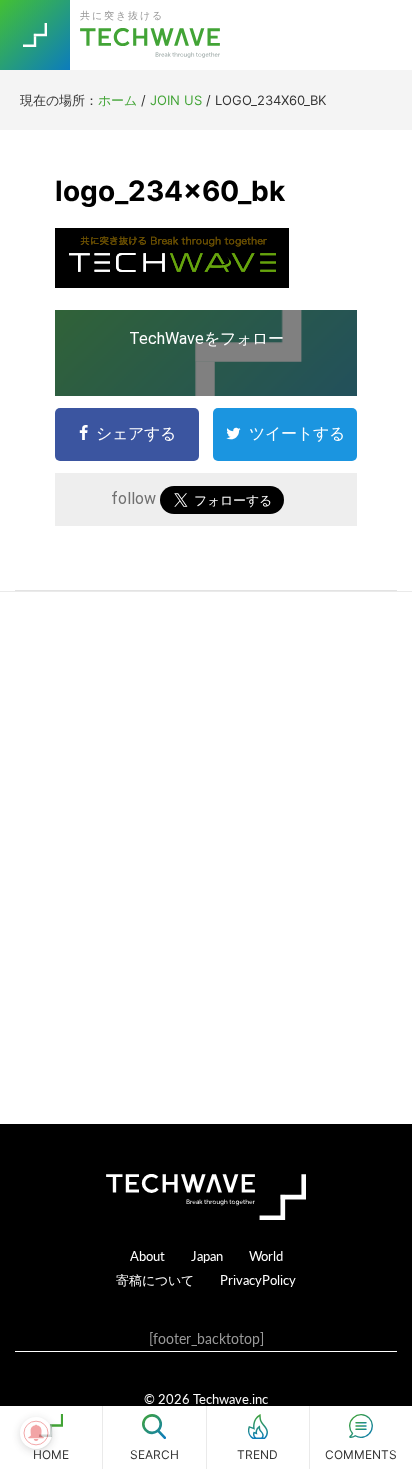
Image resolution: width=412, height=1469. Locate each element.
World (266, 1255)
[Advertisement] (206, 858)
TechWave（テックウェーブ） (153, 35)
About (147, 1255)
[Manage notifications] (36, 1433)
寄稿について (155, 1279)
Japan (207, 1255)
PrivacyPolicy (258, 1279)
